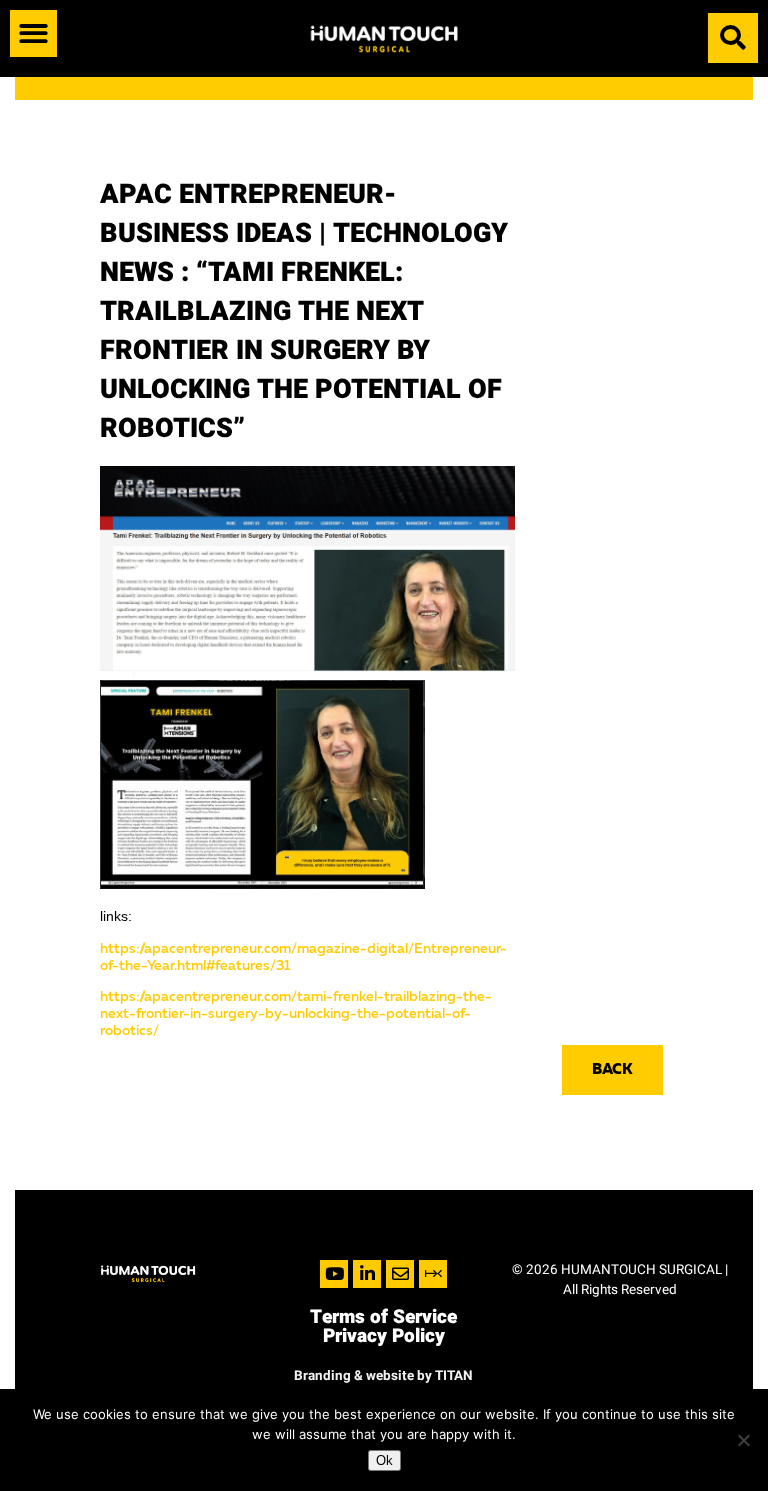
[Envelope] (400, 1274)
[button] (33, 33)
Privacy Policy (384, 1336)
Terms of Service (383, 1317)
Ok (384, 1460)
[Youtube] (334, 1274)
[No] (743, 1440)
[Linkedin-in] (367, 1274)
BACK (612, 1070)
